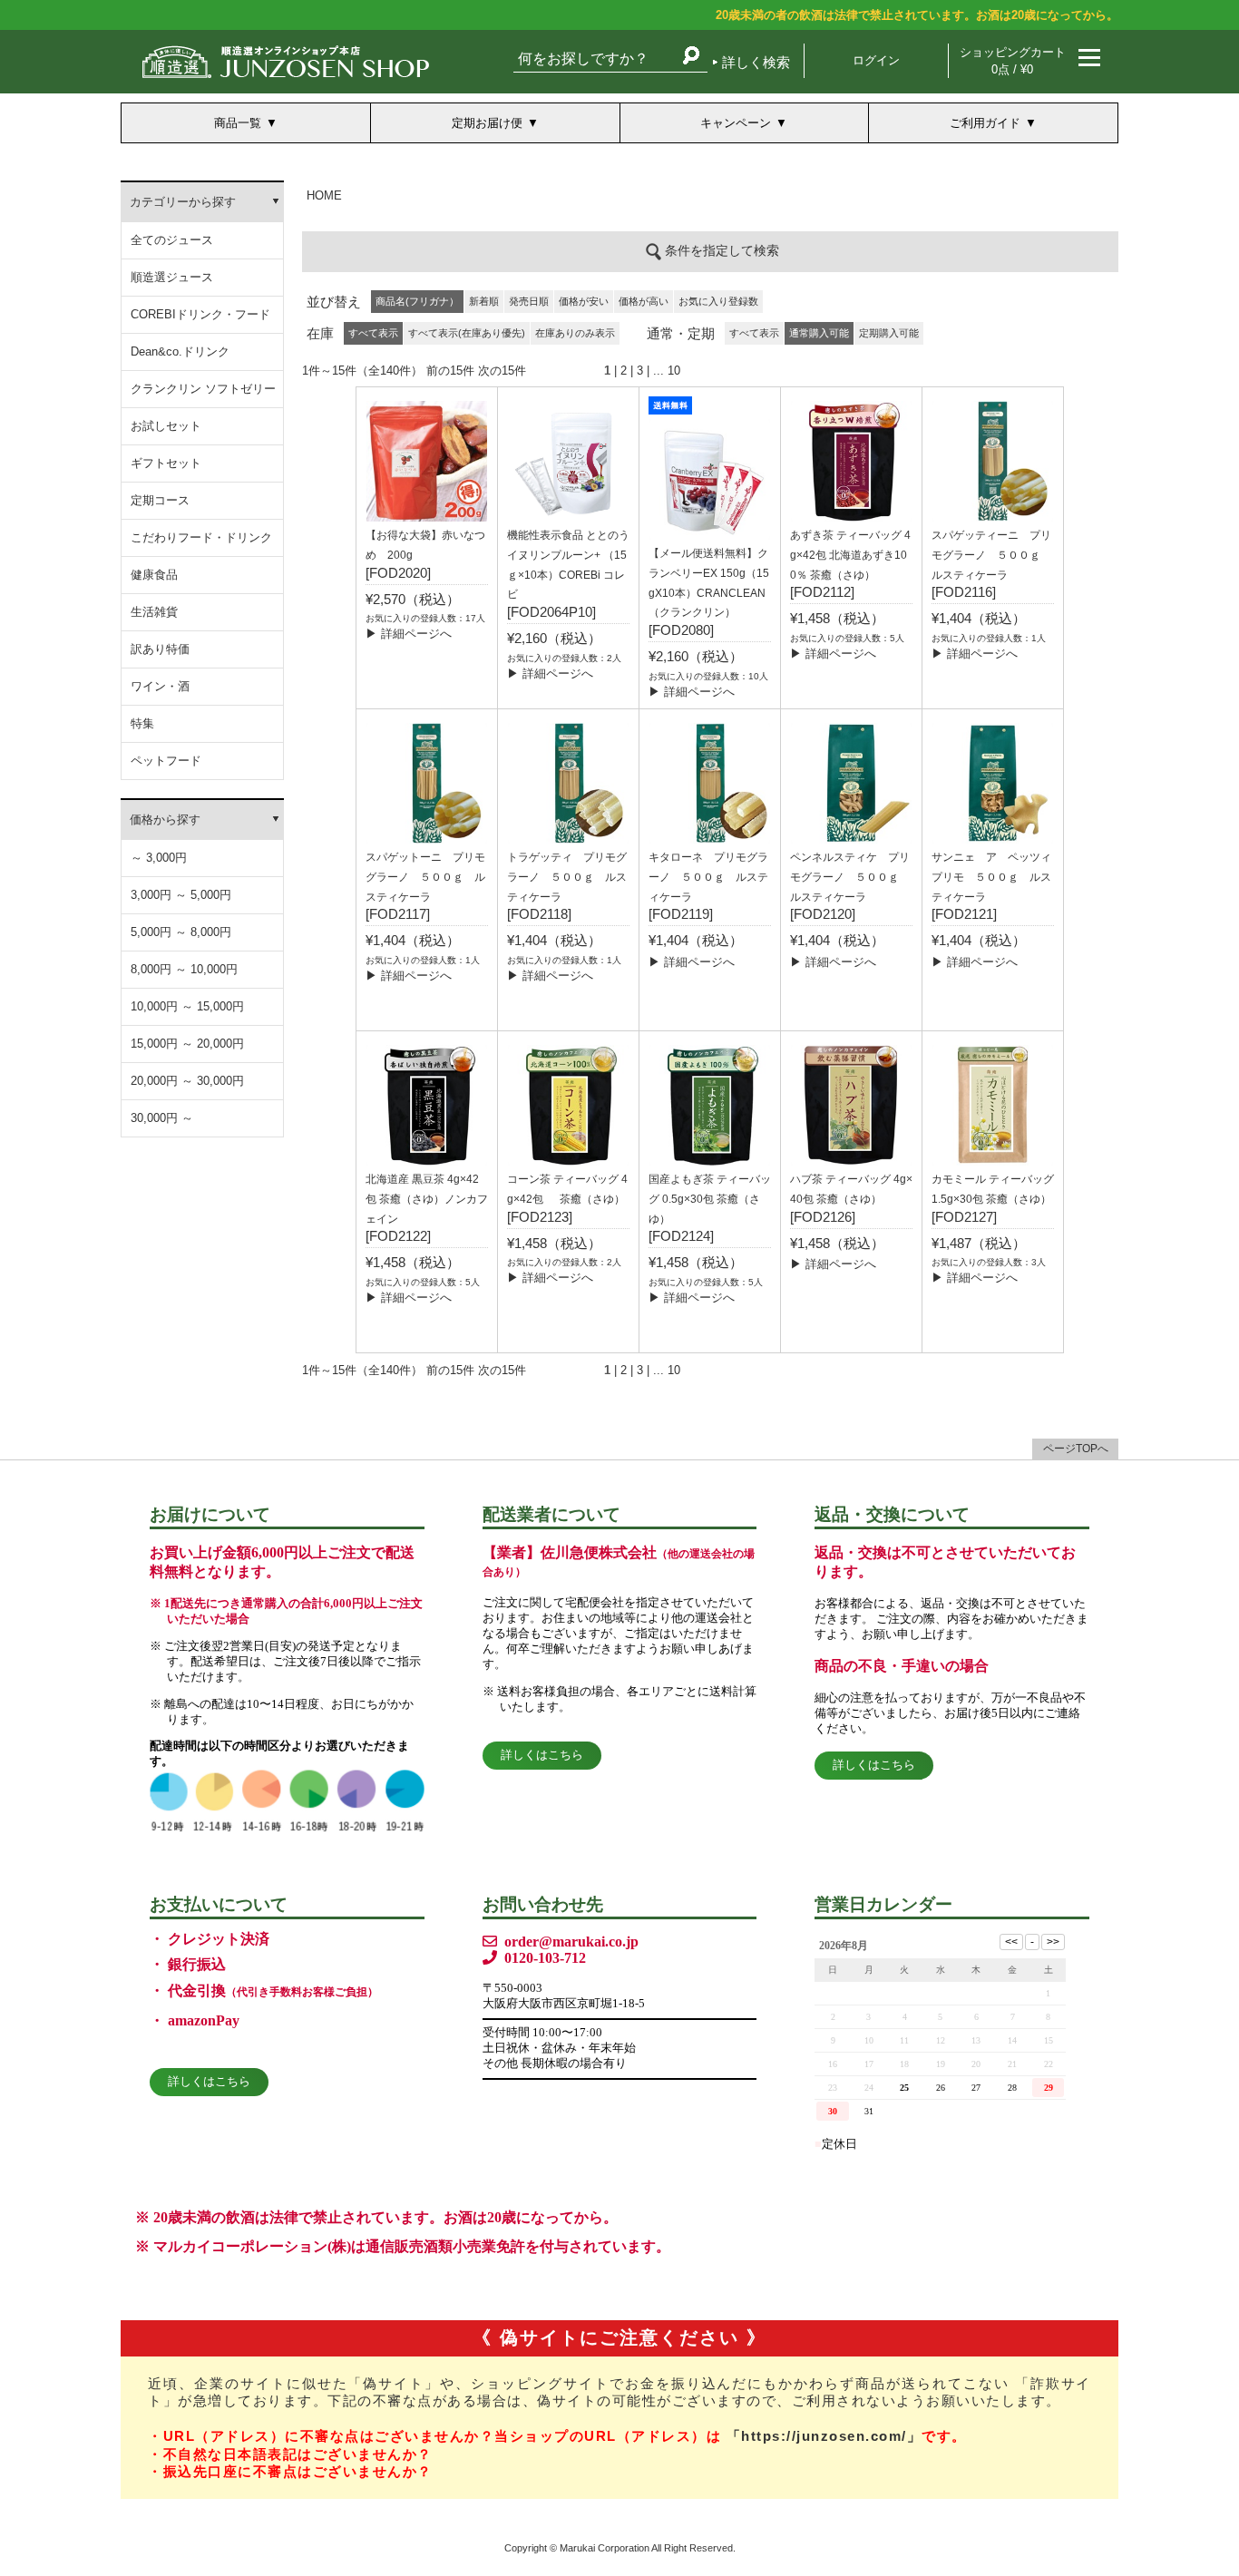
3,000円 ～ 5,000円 (181, 895)
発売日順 (529, 301)
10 (674, 371)
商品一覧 (238, 123)
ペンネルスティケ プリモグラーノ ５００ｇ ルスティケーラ (850, 877)
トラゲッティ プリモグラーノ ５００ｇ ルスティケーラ (567, 877)
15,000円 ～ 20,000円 (187, 1044)
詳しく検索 (756, 62)
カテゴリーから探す (183, 202)
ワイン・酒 (160, 686)
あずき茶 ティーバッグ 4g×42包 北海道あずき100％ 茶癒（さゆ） (850, 555)
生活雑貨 (154, 612)
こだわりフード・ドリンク (201, 537)
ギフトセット (166, 463)
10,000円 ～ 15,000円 (187, 1006)
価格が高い (644, 301)
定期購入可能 (889, 333)
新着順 (484, 301)
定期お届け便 (487, 123)
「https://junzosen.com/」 (824, 2436)
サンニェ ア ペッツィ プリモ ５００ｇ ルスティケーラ (997, 877)
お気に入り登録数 (718, 301)
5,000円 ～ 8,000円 (181, 932)
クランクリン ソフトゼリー (203, 389)
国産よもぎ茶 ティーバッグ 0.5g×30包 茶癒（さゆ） (710, 1199)
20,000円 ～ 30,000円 (187, 1081)
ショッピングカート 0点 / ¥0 (1013, 61)
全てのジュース (172, 240)
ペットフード (166, 761)
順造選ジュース (172, 277)
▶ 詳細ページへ (409, 634)
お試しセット (166, 426)
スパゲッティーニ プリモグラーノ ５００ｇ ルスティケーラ (991, 555)
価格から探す (165, 820)
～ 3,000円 (159, 858)
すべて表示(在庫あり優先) (467, 333)
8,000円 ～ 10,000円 (184, 969)
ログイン (876, 60)
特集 (142, 723)
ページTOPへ (1076, 1449)
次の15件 (502, 371)
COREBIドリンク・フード (200, 314)
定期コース (160, 500)
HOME (324, 195)
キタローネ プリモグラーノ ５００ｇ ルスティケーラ (708, 877)
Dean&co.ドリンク (180, 351)
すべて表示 (754, 333)
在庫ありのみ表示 (575, 333)
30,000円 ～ (162, 1118)
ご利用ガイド (985, 123)
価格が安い (584, 301)
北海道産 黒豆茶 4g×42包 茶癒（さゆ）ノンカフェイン (427, 1199)
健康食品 (154, 575)
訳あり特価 (160, 649)
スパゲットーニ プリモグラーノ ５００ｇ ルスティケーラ (425, 877)
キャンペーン (736, 123)
